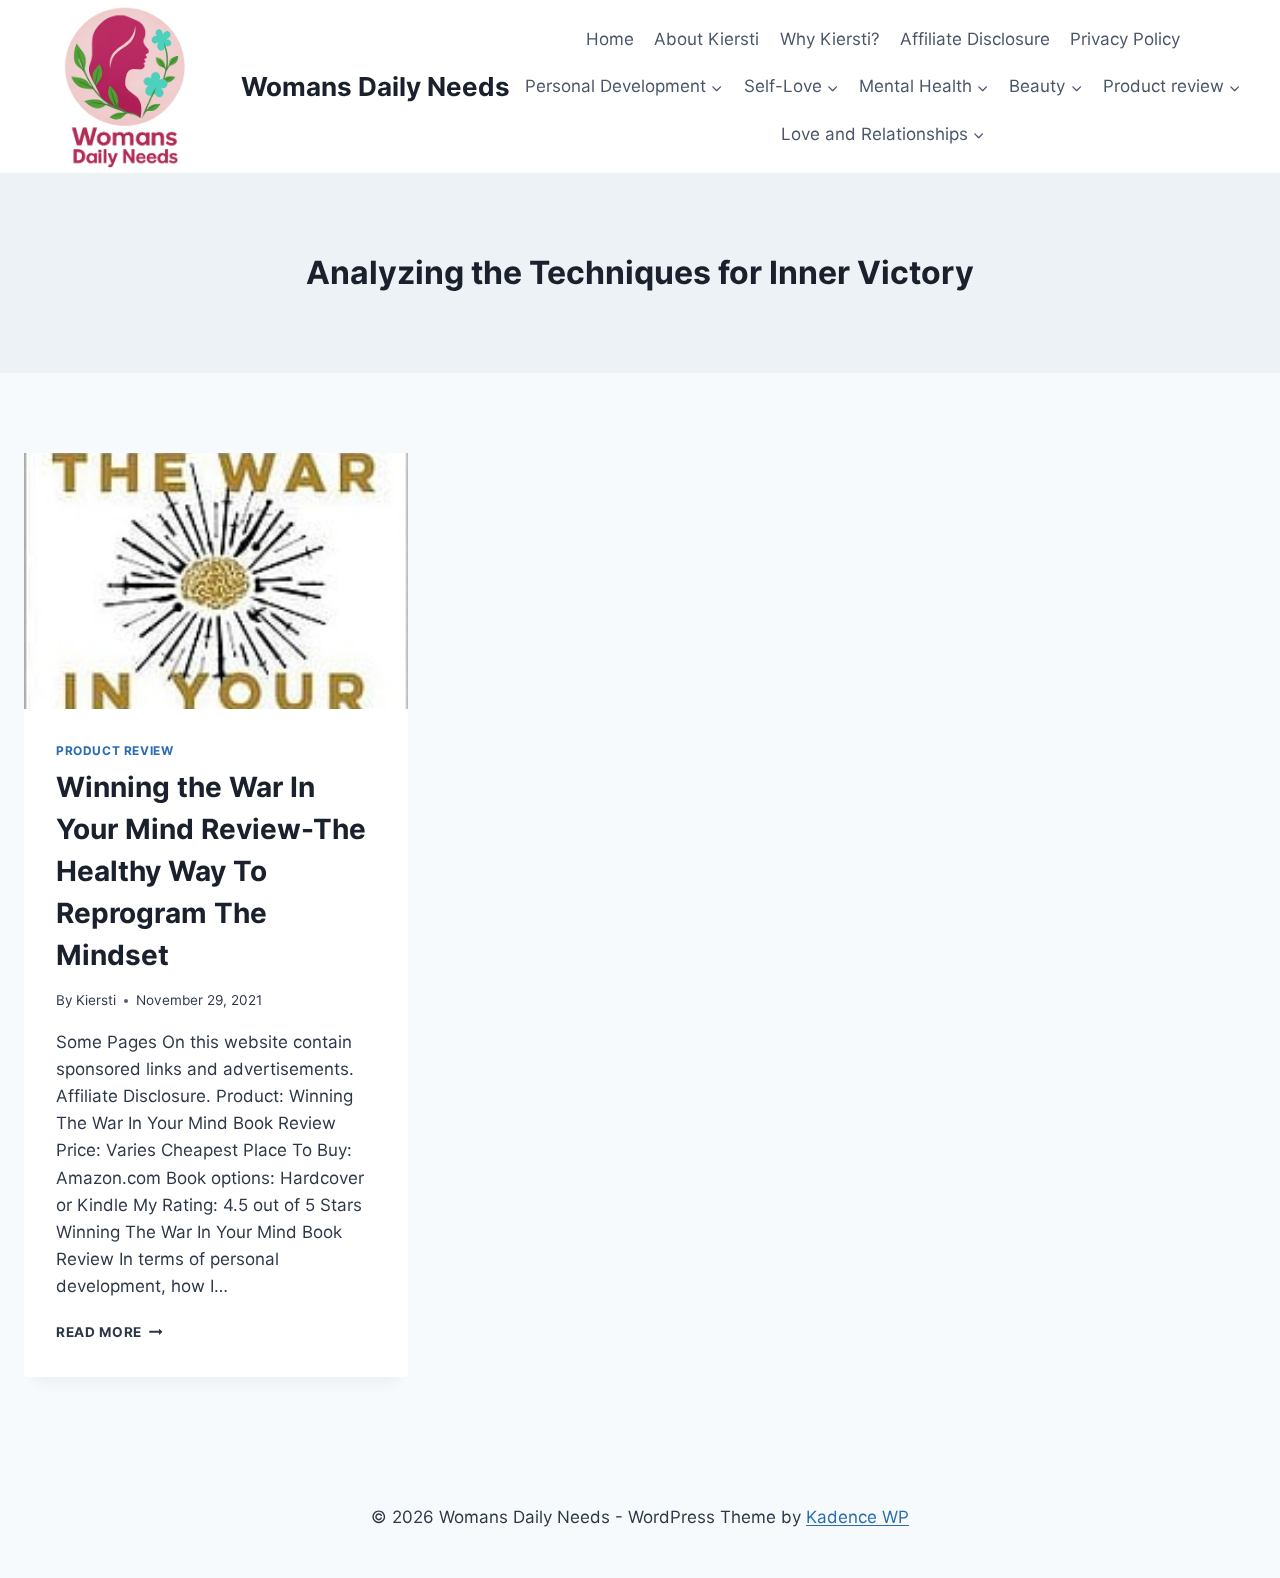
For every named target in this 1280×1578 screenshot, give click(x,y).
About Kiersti (706, 39)
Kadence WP (857, 1517)
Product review (114, 750)
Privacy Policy (1125, 39)
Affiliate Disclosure (975, 39)
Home (610, 39)
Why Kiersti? (830, 39)
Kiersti (96, 1000)
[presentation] (216, 581)
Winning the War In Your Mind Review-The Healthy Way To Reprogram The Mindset (211, 871)
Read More (109, 1332)
